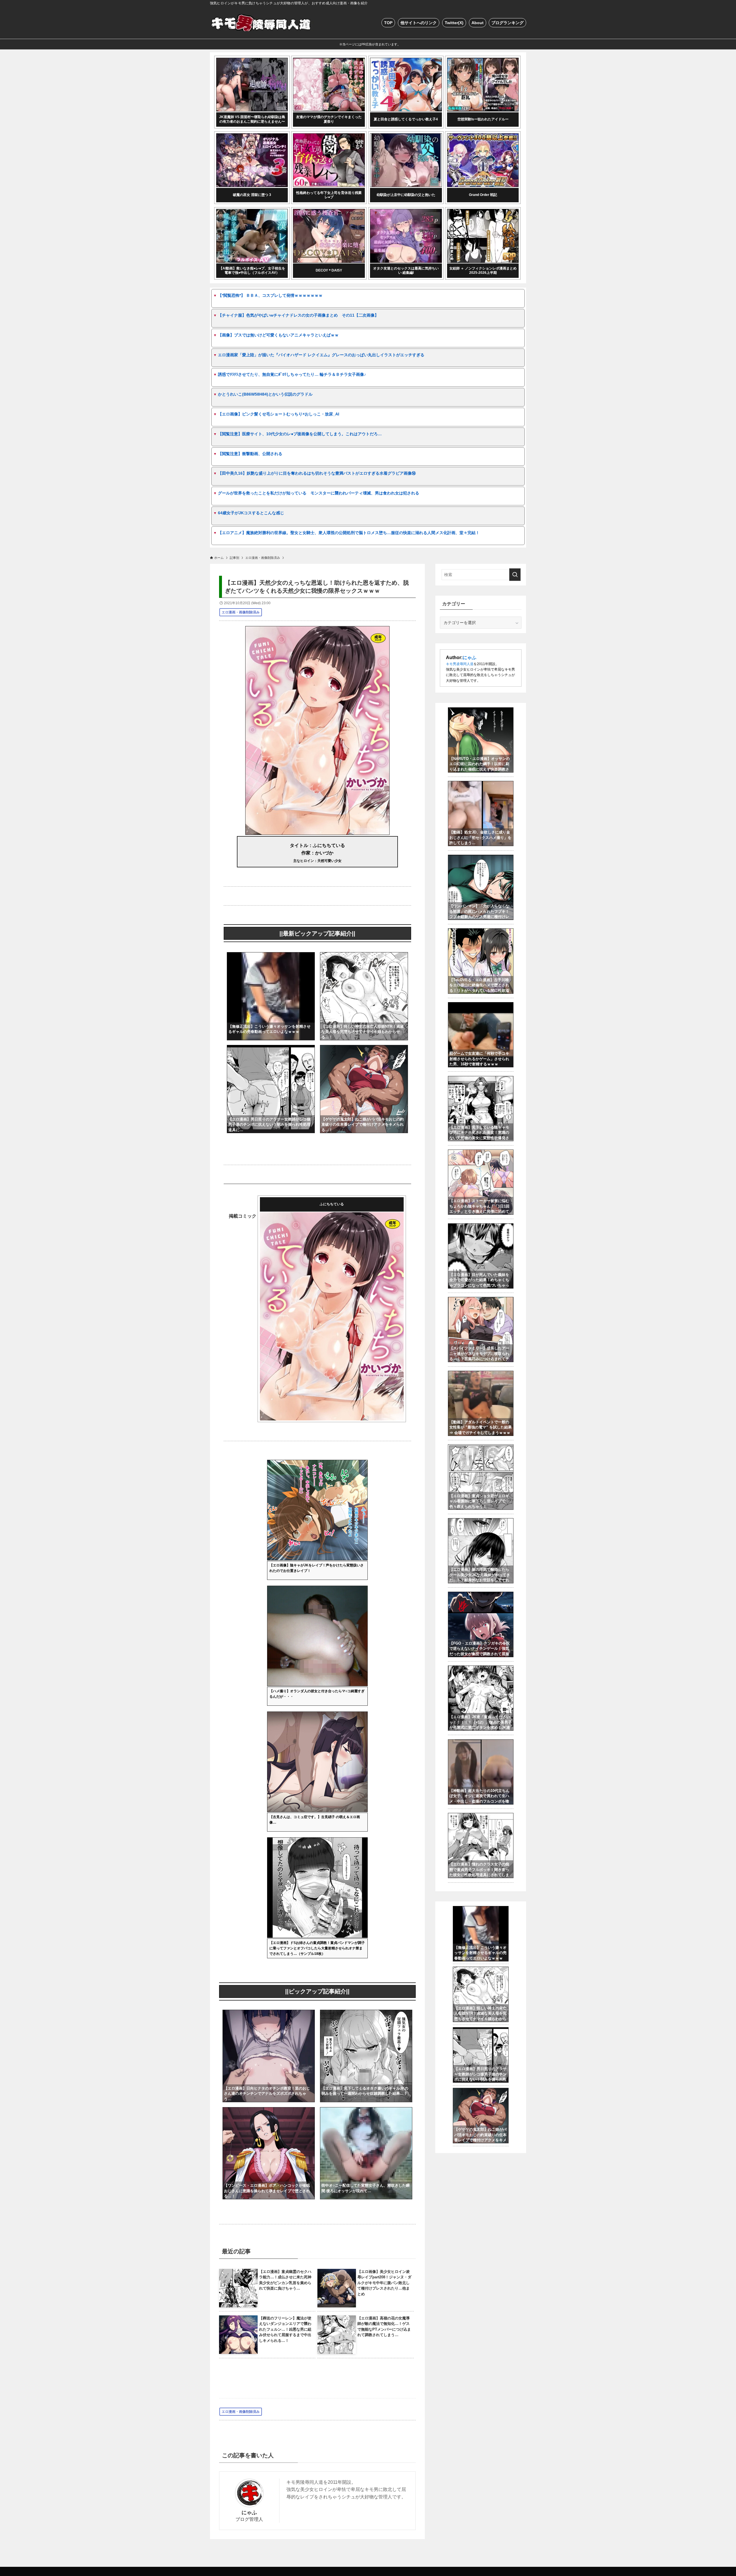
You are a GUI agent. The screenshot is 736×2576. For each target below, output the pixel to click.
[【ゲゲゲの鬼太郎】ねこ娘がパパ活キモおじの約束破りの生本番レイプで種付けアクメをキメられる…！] (364, 1049)
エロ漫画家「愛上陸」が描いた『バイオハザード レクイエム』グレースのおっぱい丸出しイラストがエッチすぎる (321, 355)
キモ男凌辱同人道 (460, 664)
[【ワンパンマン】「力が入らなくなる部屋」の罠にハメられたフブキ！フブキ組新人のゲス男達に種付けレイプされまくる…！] (481, 858)
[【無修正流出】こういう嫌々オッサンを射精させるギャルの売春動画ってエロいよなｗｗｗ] (271, 956)
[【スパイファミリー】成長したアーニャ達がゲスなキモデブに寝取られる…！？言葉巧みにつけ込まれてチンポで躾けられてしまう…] (481, 1300)
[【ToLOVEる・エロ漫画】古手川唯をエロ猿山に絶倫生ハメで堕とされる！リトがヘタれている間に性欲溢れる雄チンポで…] (481, 931)
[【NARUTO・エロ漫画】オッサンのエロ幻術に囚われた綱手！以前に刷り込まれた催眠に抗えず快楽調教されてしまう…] (481, 711)
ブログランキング (507, 23)
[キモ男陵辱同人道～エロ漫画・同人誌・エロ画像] (262, 23)
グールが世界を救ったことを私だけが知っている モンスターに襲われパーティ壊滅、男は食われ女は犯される (319, 493)
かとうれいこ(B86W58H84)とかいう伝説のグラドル (265, 394)
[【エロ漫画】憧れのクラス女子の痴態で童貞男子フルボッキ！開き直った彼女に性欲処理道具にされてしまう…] (481, 1816)
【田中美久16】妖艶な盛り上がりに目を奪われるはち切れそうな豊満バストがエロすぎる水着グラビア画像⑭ (317, 473)
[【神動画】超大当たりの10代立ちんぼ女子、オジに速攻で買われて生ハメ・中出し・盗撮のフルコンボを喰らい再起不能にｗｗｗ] (481, 1743)
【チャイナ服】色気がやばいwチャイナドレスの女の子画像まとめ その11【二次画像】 (298, 315)
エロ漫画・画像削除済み (241, 612)
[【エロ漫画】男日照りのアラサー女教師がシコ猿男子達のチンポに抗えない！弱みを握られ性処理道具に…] (271, 1049)
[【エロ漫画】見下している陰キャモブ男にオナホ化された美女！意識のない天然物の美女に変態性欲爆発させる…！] (481, 1079)
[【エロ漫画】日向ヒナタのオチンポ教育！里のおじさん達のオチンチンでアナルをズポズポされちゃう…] (269, 2013)
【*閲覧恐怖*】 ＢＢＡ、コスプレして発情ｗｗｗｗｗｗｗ (270, 295)
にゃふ (249, 2513)
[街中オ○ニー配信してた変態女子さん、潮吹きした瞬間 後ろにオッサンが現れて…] (366, 2111)
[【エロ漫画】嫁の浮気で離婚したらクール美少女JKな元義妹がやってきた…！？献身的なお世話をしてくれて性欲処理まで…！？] (481, 1521)
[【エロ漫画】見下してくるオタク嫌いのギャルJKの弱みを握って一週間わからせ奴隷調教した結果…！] (366, 2013)
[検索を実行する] (515, 575)
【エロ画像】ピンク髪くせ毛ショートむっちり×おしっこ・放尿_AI (279, 414)
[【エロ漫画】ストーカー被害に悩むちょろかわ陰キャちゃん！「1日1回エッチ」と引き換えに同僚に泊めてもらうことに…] (481, 1153)
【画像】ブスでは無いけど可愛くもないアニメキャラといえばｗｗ (278, 335)
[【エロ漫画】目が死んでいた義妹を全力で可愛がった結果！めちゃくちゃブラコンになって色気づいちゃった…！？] (481, 1227)
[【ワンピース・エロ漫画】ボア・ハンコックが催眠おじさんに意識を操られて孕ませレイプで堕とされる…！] (269, 2111)
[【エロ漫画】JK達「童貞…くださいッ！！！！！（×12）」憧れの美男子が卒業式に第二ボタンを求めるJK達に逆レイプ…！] (481, 1669)
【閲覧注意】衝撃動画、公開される (250, 454)
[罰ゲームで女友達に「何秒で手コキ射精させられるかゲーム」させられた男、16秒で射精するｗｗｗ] (481, 1005)
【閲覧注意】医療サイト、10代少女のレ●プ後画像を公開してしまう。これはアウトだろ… (300, 434)
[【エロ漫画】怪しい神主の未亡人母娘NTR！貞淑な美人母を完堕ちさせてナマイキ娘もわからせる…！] (364, 956)
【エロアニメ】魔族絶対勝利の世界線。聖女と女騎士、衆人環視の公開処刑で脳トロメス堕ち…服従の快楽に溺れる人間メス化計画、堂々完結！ (349, 533)
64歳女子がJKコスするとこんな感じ (251, 513)
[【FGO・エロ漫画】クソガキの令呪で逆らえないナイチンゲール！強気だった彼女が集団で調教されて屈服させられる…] (481, 1595)
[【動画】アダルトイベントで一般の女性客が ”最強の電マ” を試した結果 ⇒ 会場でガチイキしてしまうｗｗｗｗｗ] (481, 1374)
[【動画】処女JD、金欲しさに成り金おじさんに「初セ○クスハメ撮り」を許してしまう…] (481, 784)
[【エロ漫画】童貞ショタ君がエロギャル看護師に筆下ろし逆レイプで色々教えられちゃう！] (481, 1447)
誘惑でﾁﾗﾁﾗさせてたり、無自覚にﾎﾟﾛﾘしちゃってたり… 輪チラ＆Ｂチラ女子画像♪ (292, 374)
